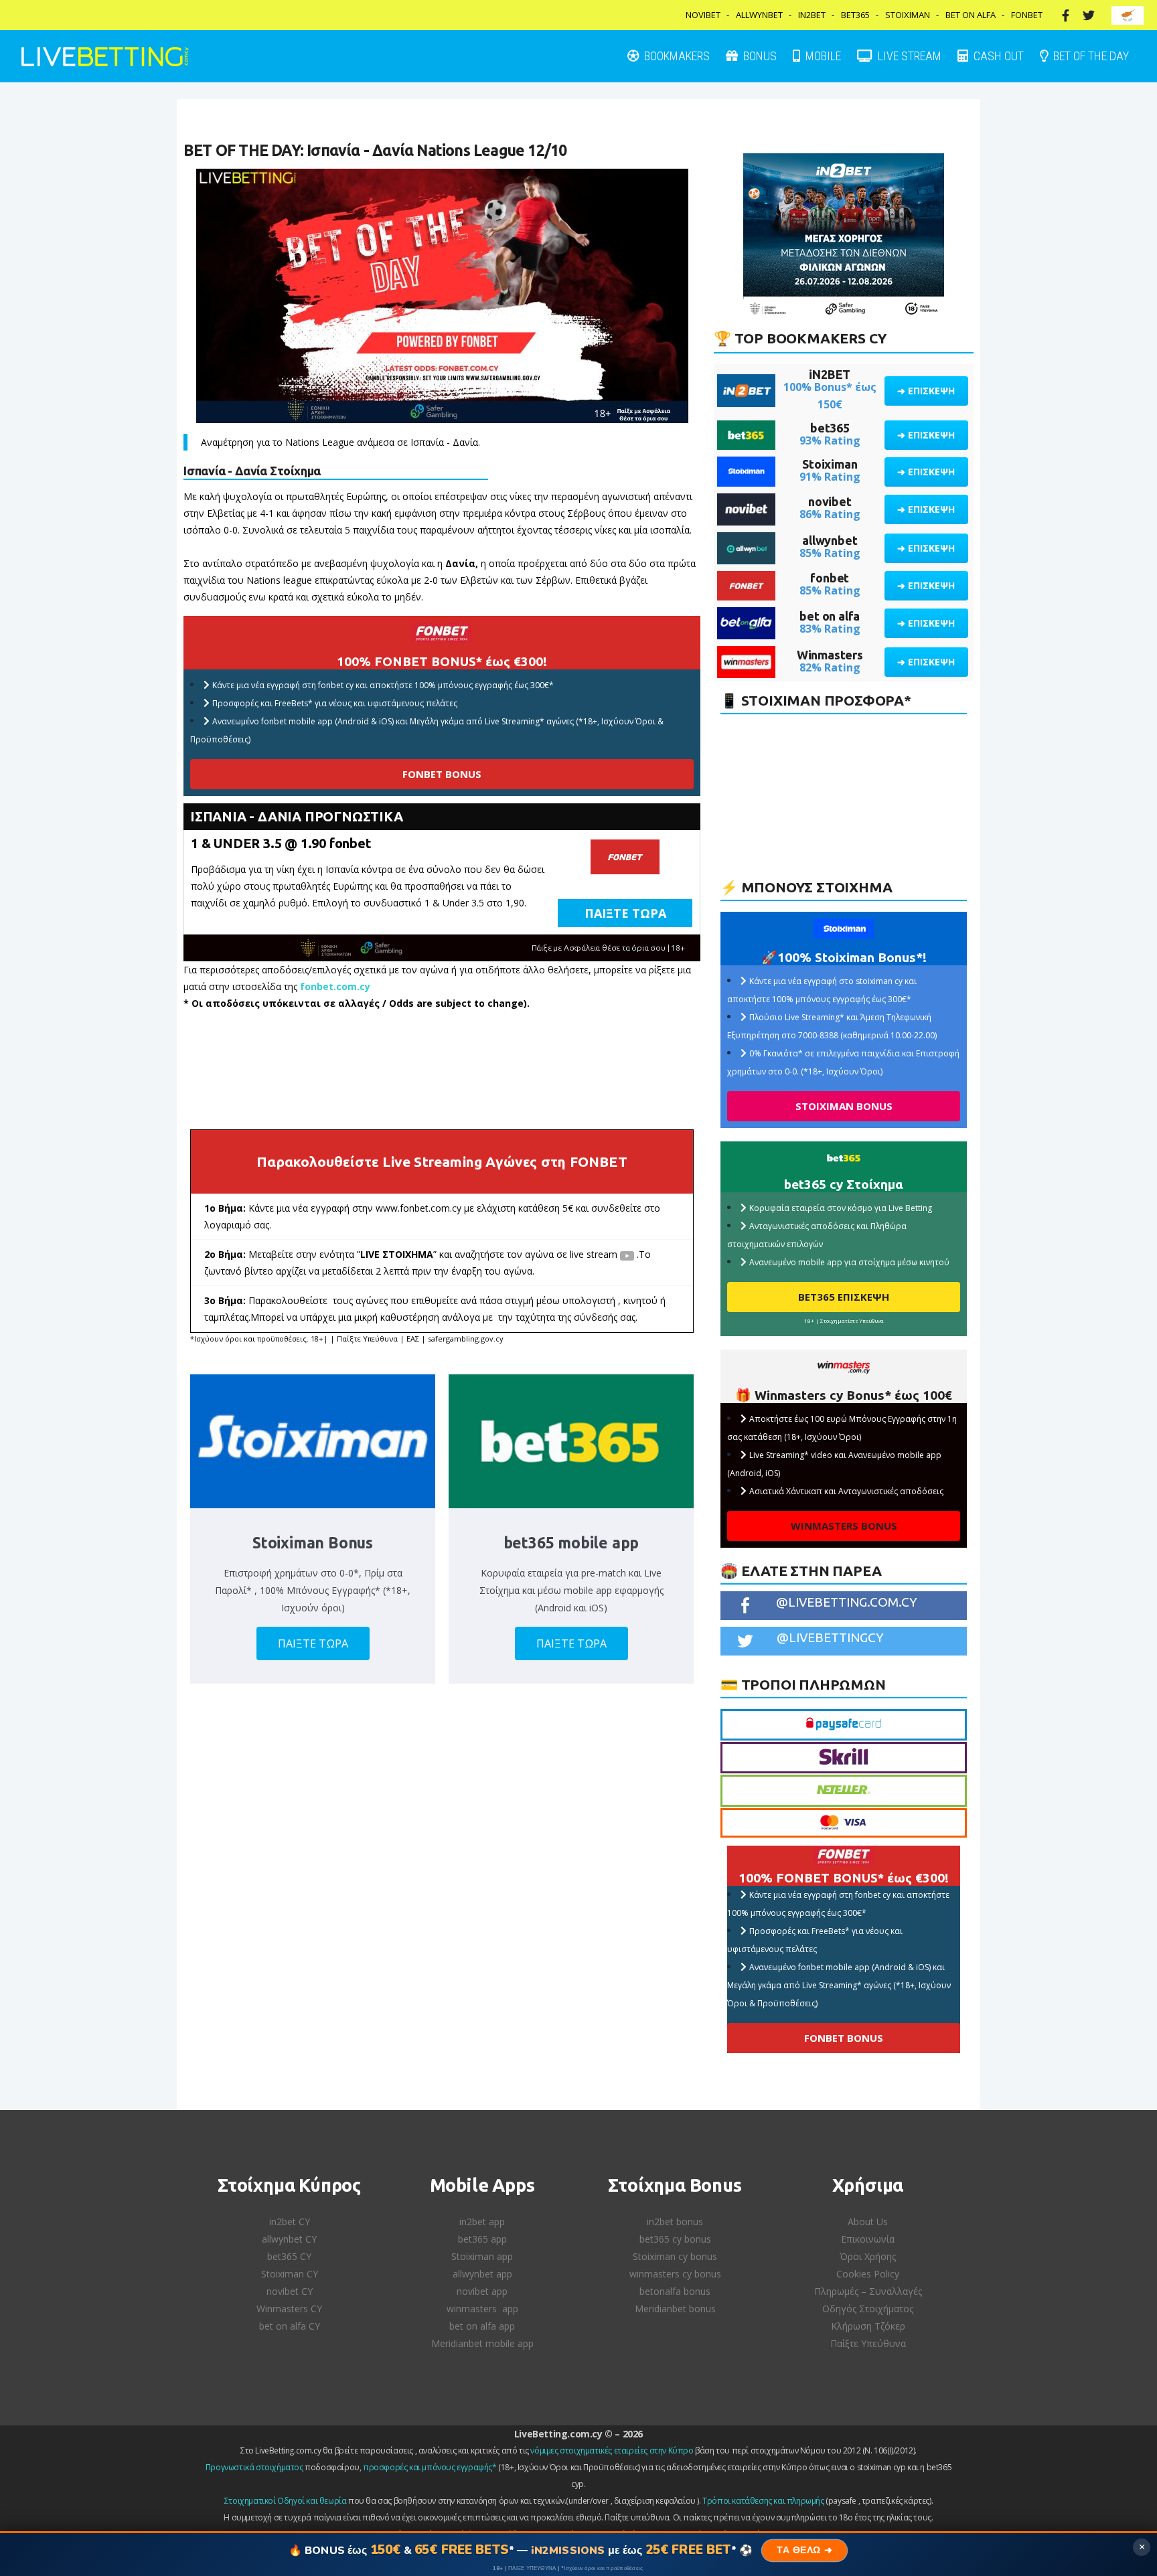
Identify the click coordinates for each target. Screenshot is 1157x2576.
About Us (868, 2222)
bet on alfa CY (290, 2326)
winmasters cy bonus (675, 2274)
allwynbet (830, 540)
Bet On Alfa (971, 15)
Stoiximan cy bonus (675, 2256)
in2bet (812, 15)
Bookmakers (676, 56)
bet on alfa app (482, 2326)
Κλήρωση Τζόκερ (868, 2326)
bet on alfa (830, 616)
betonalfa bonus (675, 2291)
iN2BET (830, 374)
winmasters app (482, 2309)
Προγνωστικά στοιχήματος (254, 2467)
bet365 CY (289, 2256)
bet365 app (482, 2239)
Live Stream (908, 56)
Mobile (822, 56)
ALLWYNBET (759, 15)
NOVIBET (703, 15)
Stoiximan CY (290, 2274)
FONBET (1027, 15)
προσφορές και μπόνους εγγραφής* (430, 2467)
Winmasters (830, 655)
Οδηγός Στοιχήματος (868, 2309)
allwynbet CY (289, 2239)
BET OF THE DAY (1090, 56)
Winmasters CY (289, 2309)
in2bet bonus (675, 2222)
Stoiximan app (482, 2256)
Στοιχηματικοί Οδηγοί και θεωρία (286, 2501)
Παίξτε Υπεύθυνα (868, 2343)
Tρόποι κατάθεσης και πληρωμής (763, 2501)
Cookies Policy (868, 2274)
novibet (830, 501)
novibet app (482, 2291)
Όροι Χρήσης (868, 2256)
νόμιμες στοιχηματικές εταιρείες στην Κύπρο (612, 2450)
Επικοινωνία (868, 2239)
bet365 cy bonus (675, 2239)
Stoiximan (908, 15)
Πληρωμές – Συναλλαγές (868, 2291)
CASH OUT (997, 56)
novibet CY (290, 2291)
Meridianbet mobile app (482, 2343)
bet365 (830, 428)
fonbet (830, 578)
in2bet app (482, 2222)
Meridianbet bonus (675, 2309)
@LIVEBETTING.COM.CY (847, 1602)
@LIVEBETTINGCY (830, 1637)
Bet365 (855, 15)
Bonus (759, 56)
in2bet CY (290, 2222)
